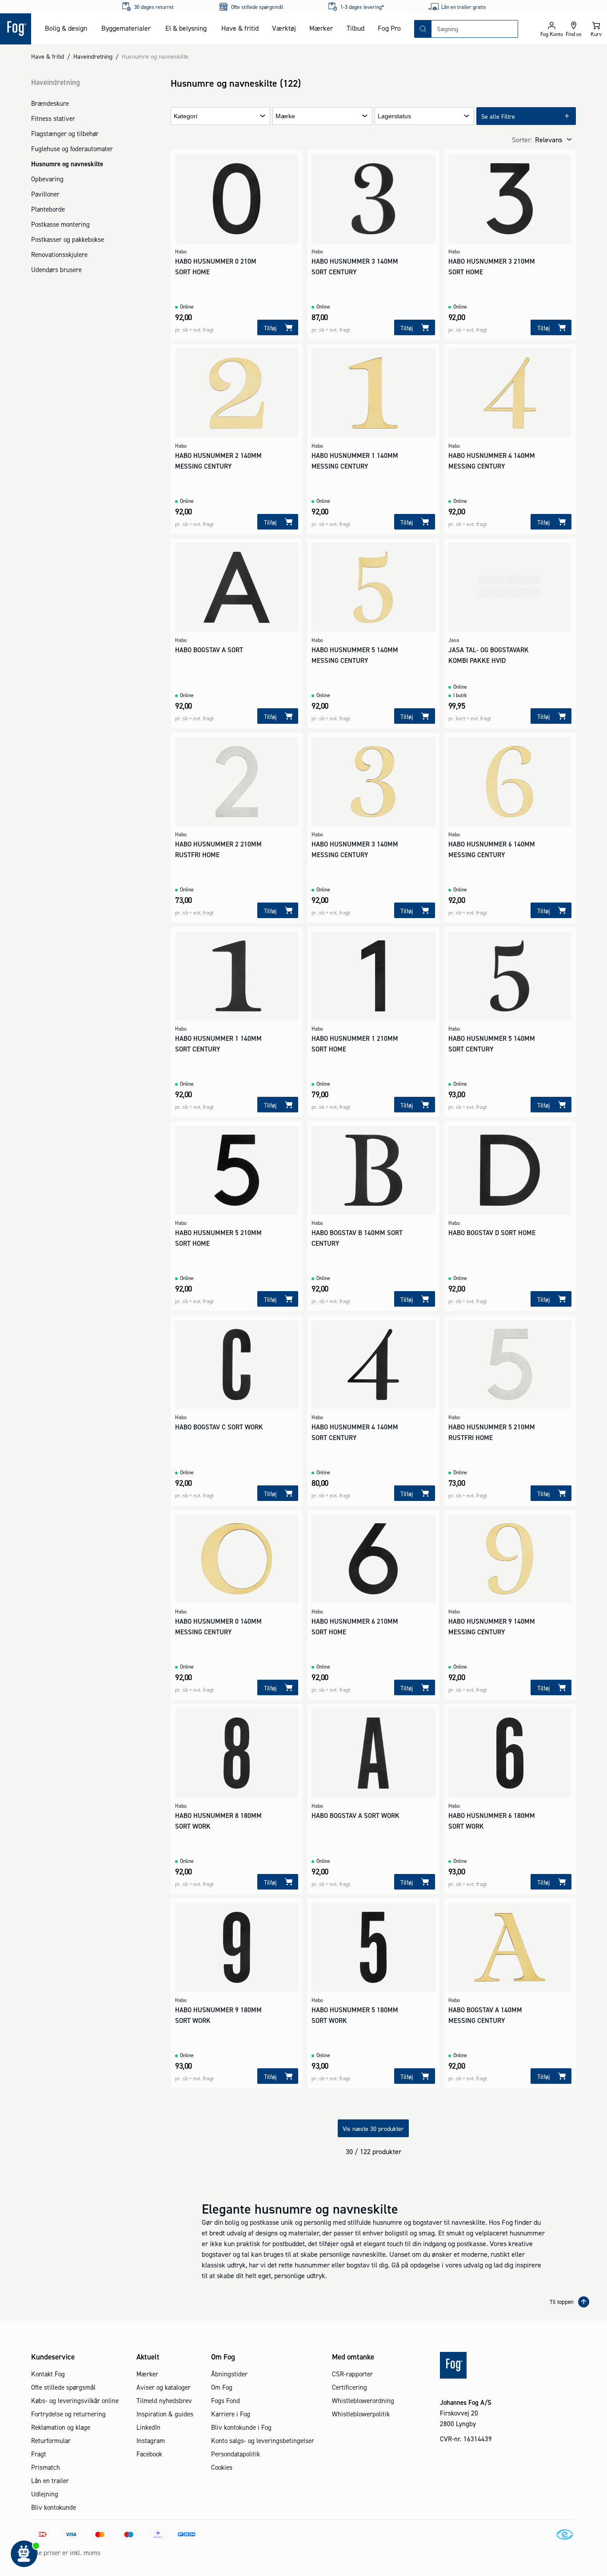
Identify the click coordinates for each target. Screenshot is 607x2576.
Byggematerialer (126, 28)
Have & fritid (240, 28)
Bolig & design (66, 28)
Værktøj (284, 28)
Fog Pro (389, 28)
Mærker (321, 28)
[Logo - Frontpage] (16, 29)
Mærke (285, 116)
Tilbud (355, 28)
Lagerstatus (394, 116)
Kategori (186, 116)
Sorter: (522, 140)
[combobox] (475, 29)
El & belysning (186, 28)
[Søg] (423, 29)
